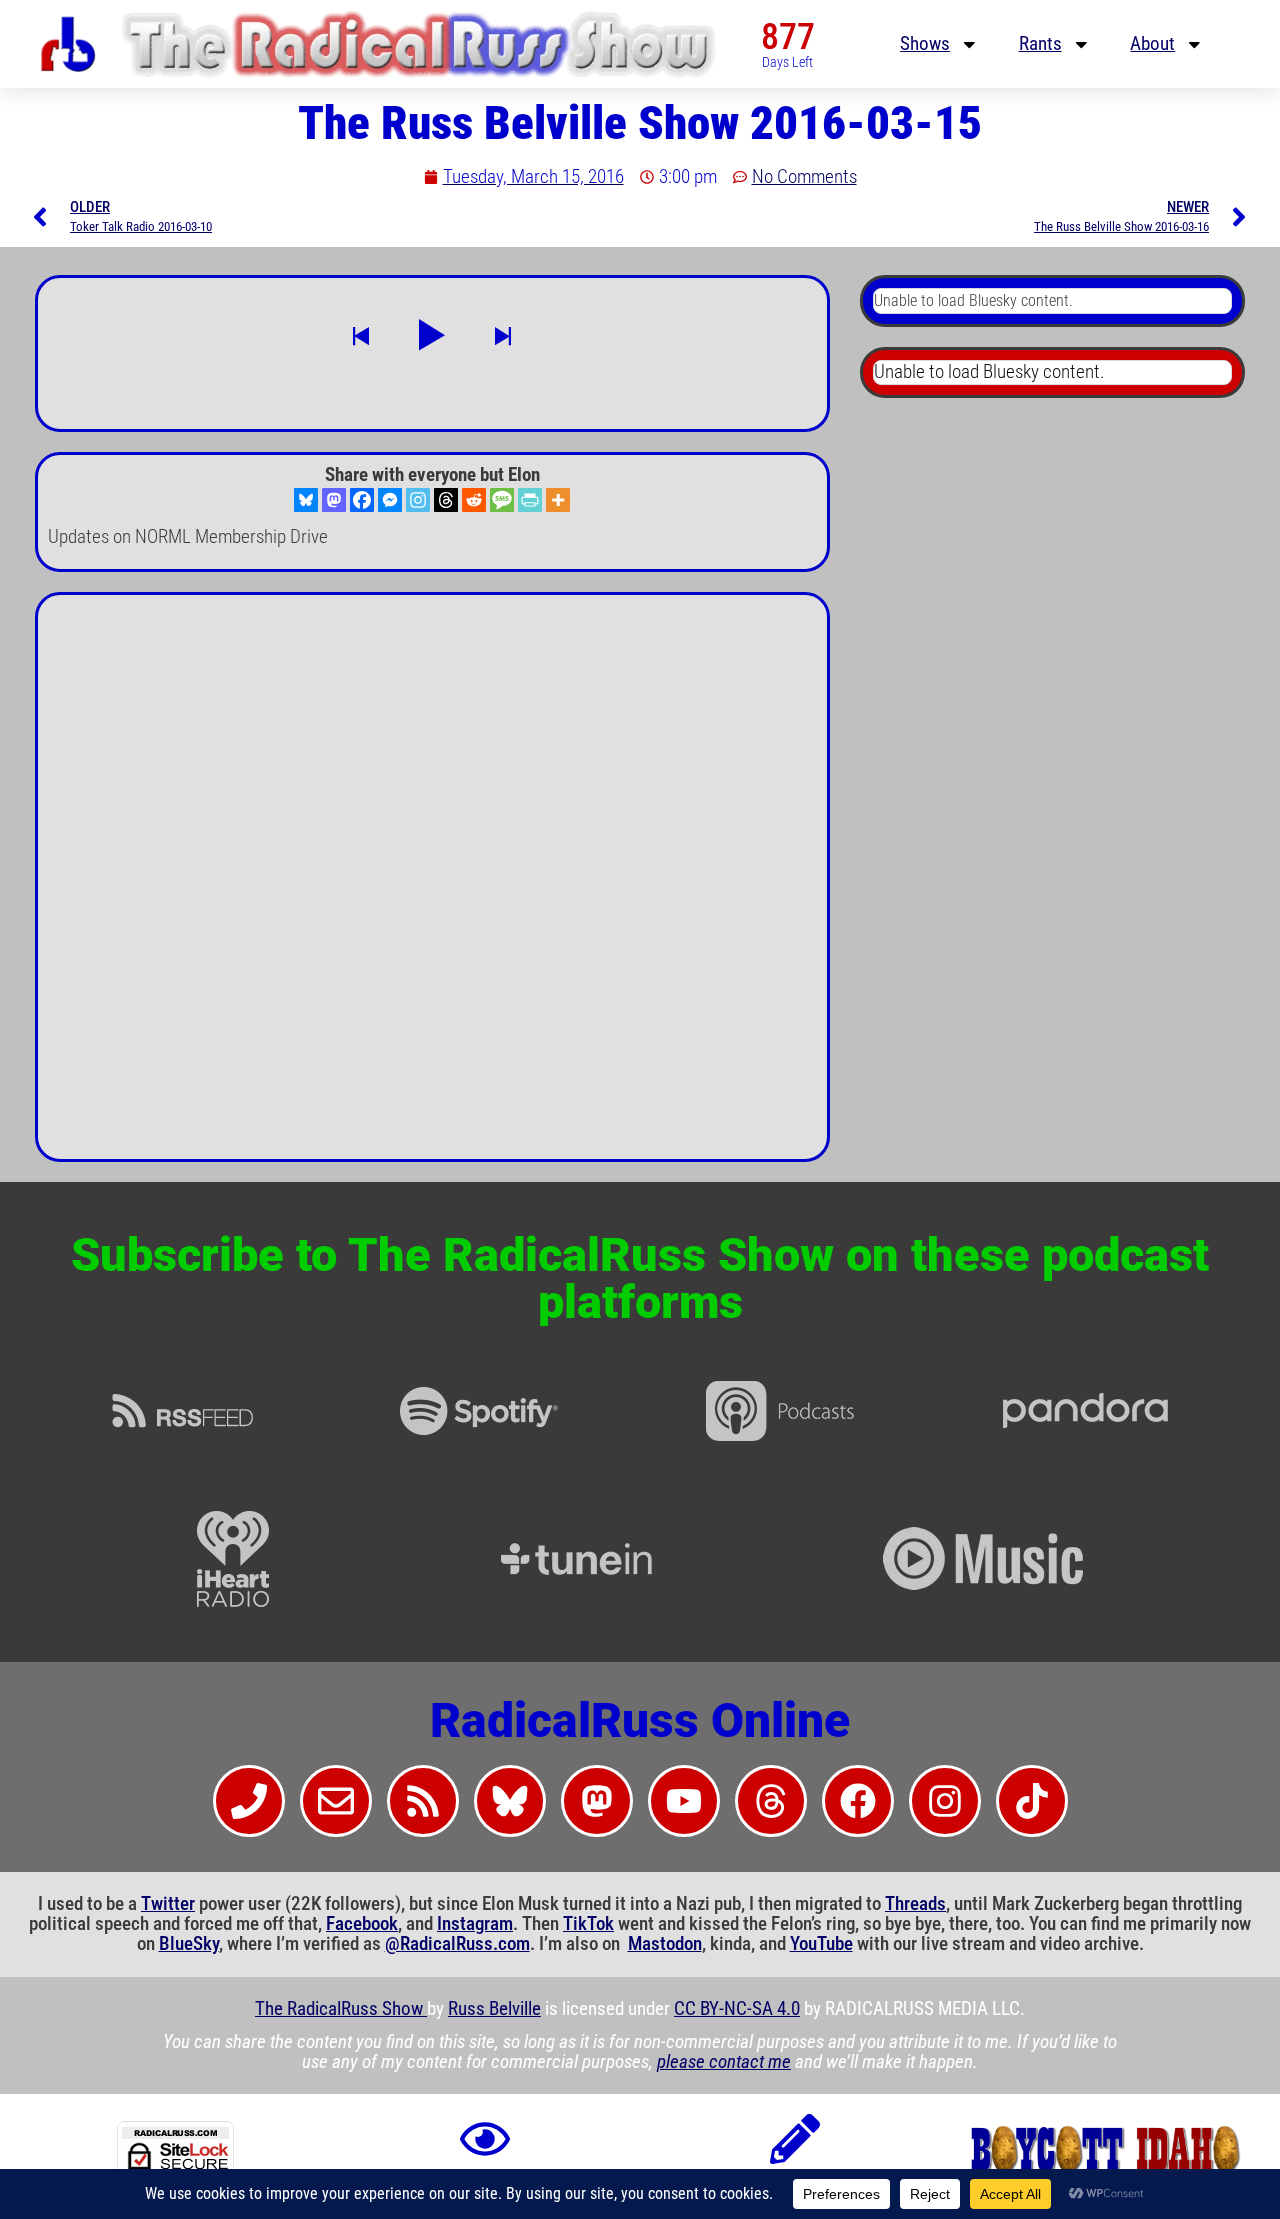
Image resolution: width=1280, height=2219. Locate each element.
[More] (558, 500)
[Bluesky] (306, 500)
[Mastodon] (334, 500)
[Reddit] (474, 500)
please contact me (724, 2062)
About (1152, 44)
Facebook (362, 1924)
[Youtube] (684, 1801)
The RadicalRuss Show (341, 2009)
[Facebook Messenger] (390, 500)
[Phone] (249, 1801)
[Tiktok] (1032, 1801)
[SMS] (502, 500)
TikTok (588, 1924)
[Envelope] (336, 1801)
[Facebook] (362, 500)
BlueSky (189, 1944)
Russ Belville (494, 2009)
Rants (1040, 44)
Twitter (168, 1904)
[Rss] (423, 1801)
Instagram (475, 1924)
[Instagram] (418, 500)
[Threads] (446, 500)
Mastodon (665, 1944)
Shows (925, 44)
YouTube (821, 1944)
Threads (915, 1904)
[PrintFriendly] (530, 500)
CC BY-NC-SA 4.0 (737, 2009)
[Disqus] (432, 885)
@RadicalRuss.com (457, 1944)
